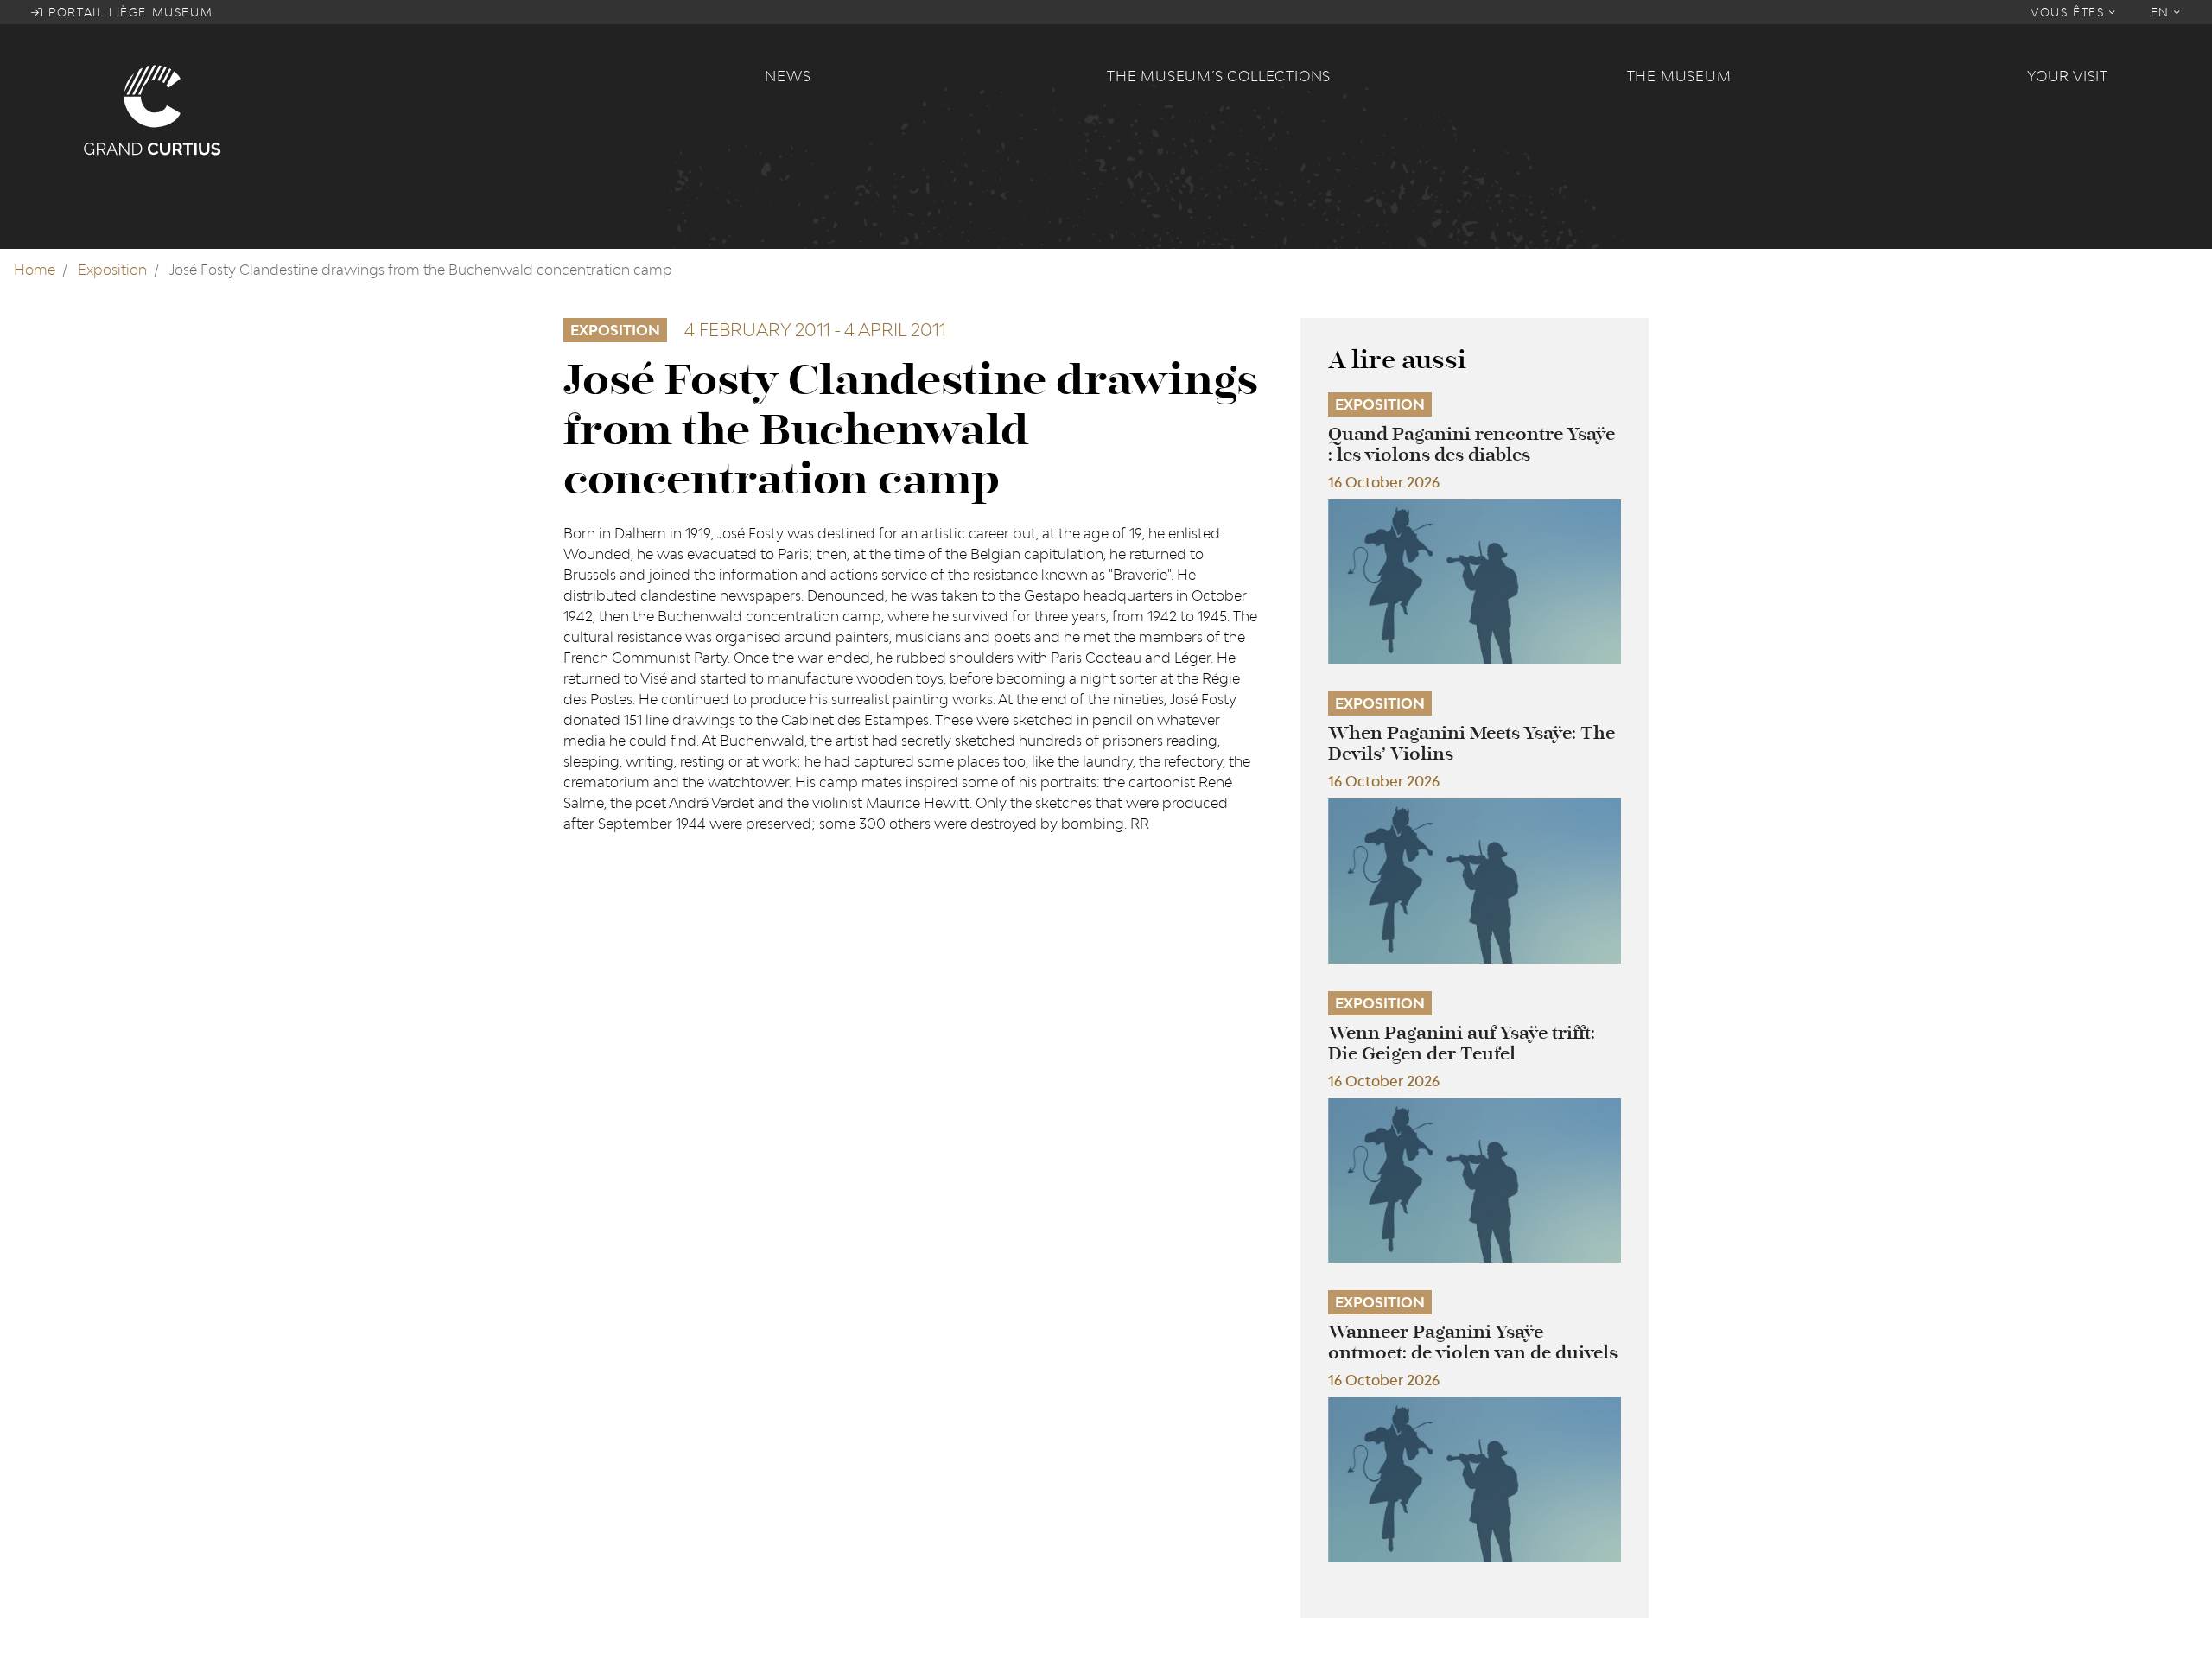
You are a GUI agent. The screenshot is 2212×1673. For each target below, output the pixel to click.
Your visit (2068, 76)
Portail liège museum (129, 12)
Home (35, 270)
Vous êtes (2070, 12)
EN (2163, 12)
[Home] (413, 109)
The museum (1679, 76)
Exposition (112, 270)
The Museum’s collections (1219, 76)
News (788, 76)
